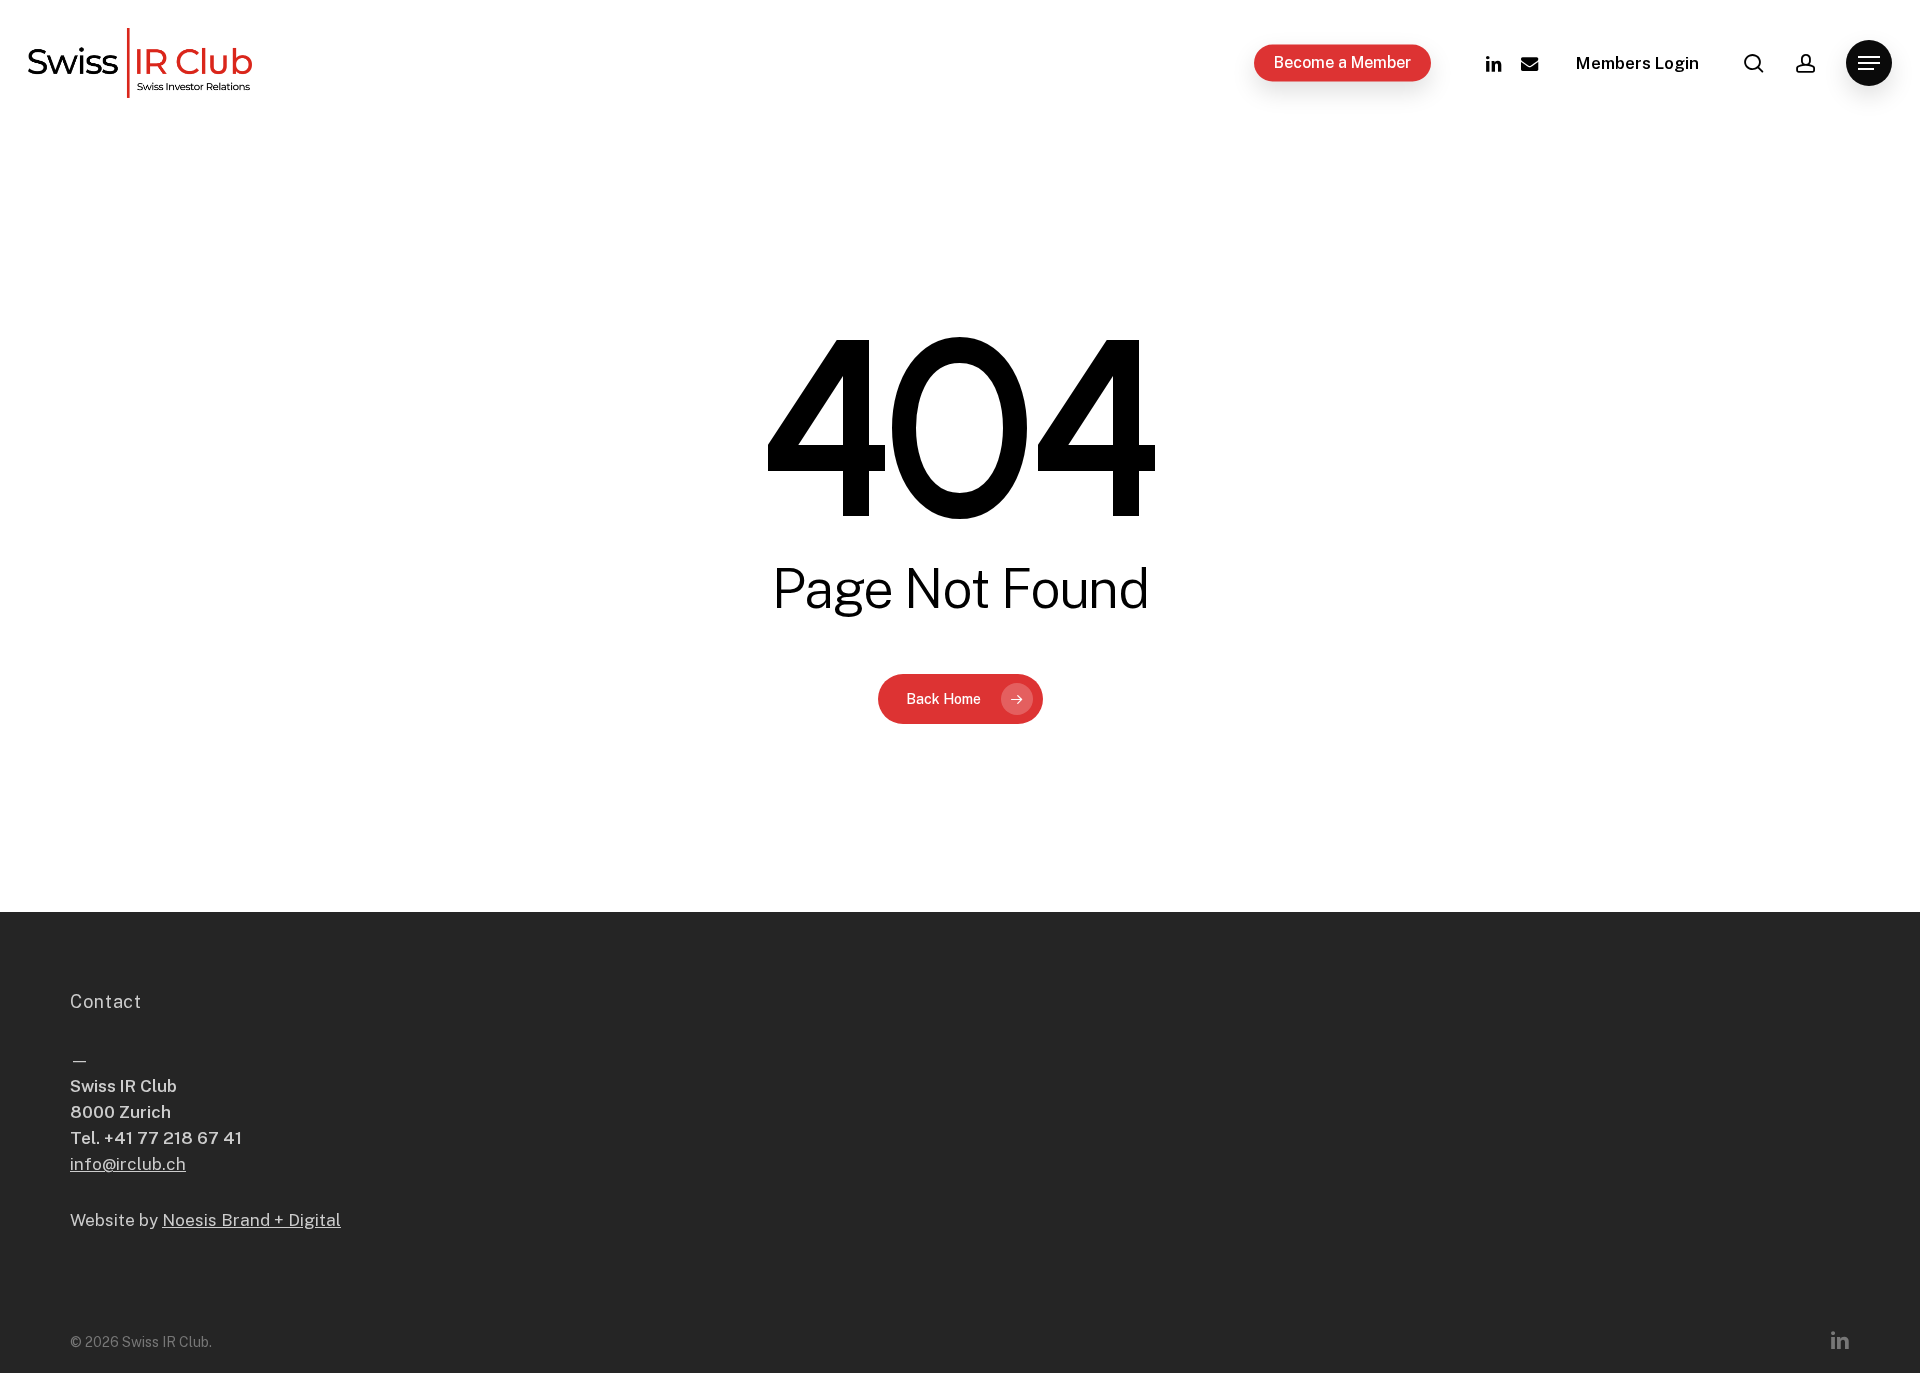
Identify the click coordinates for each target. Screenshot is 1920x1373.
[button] (1869, 63)
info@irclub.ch (128, 1164)
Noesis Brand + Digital (251, 1220)
